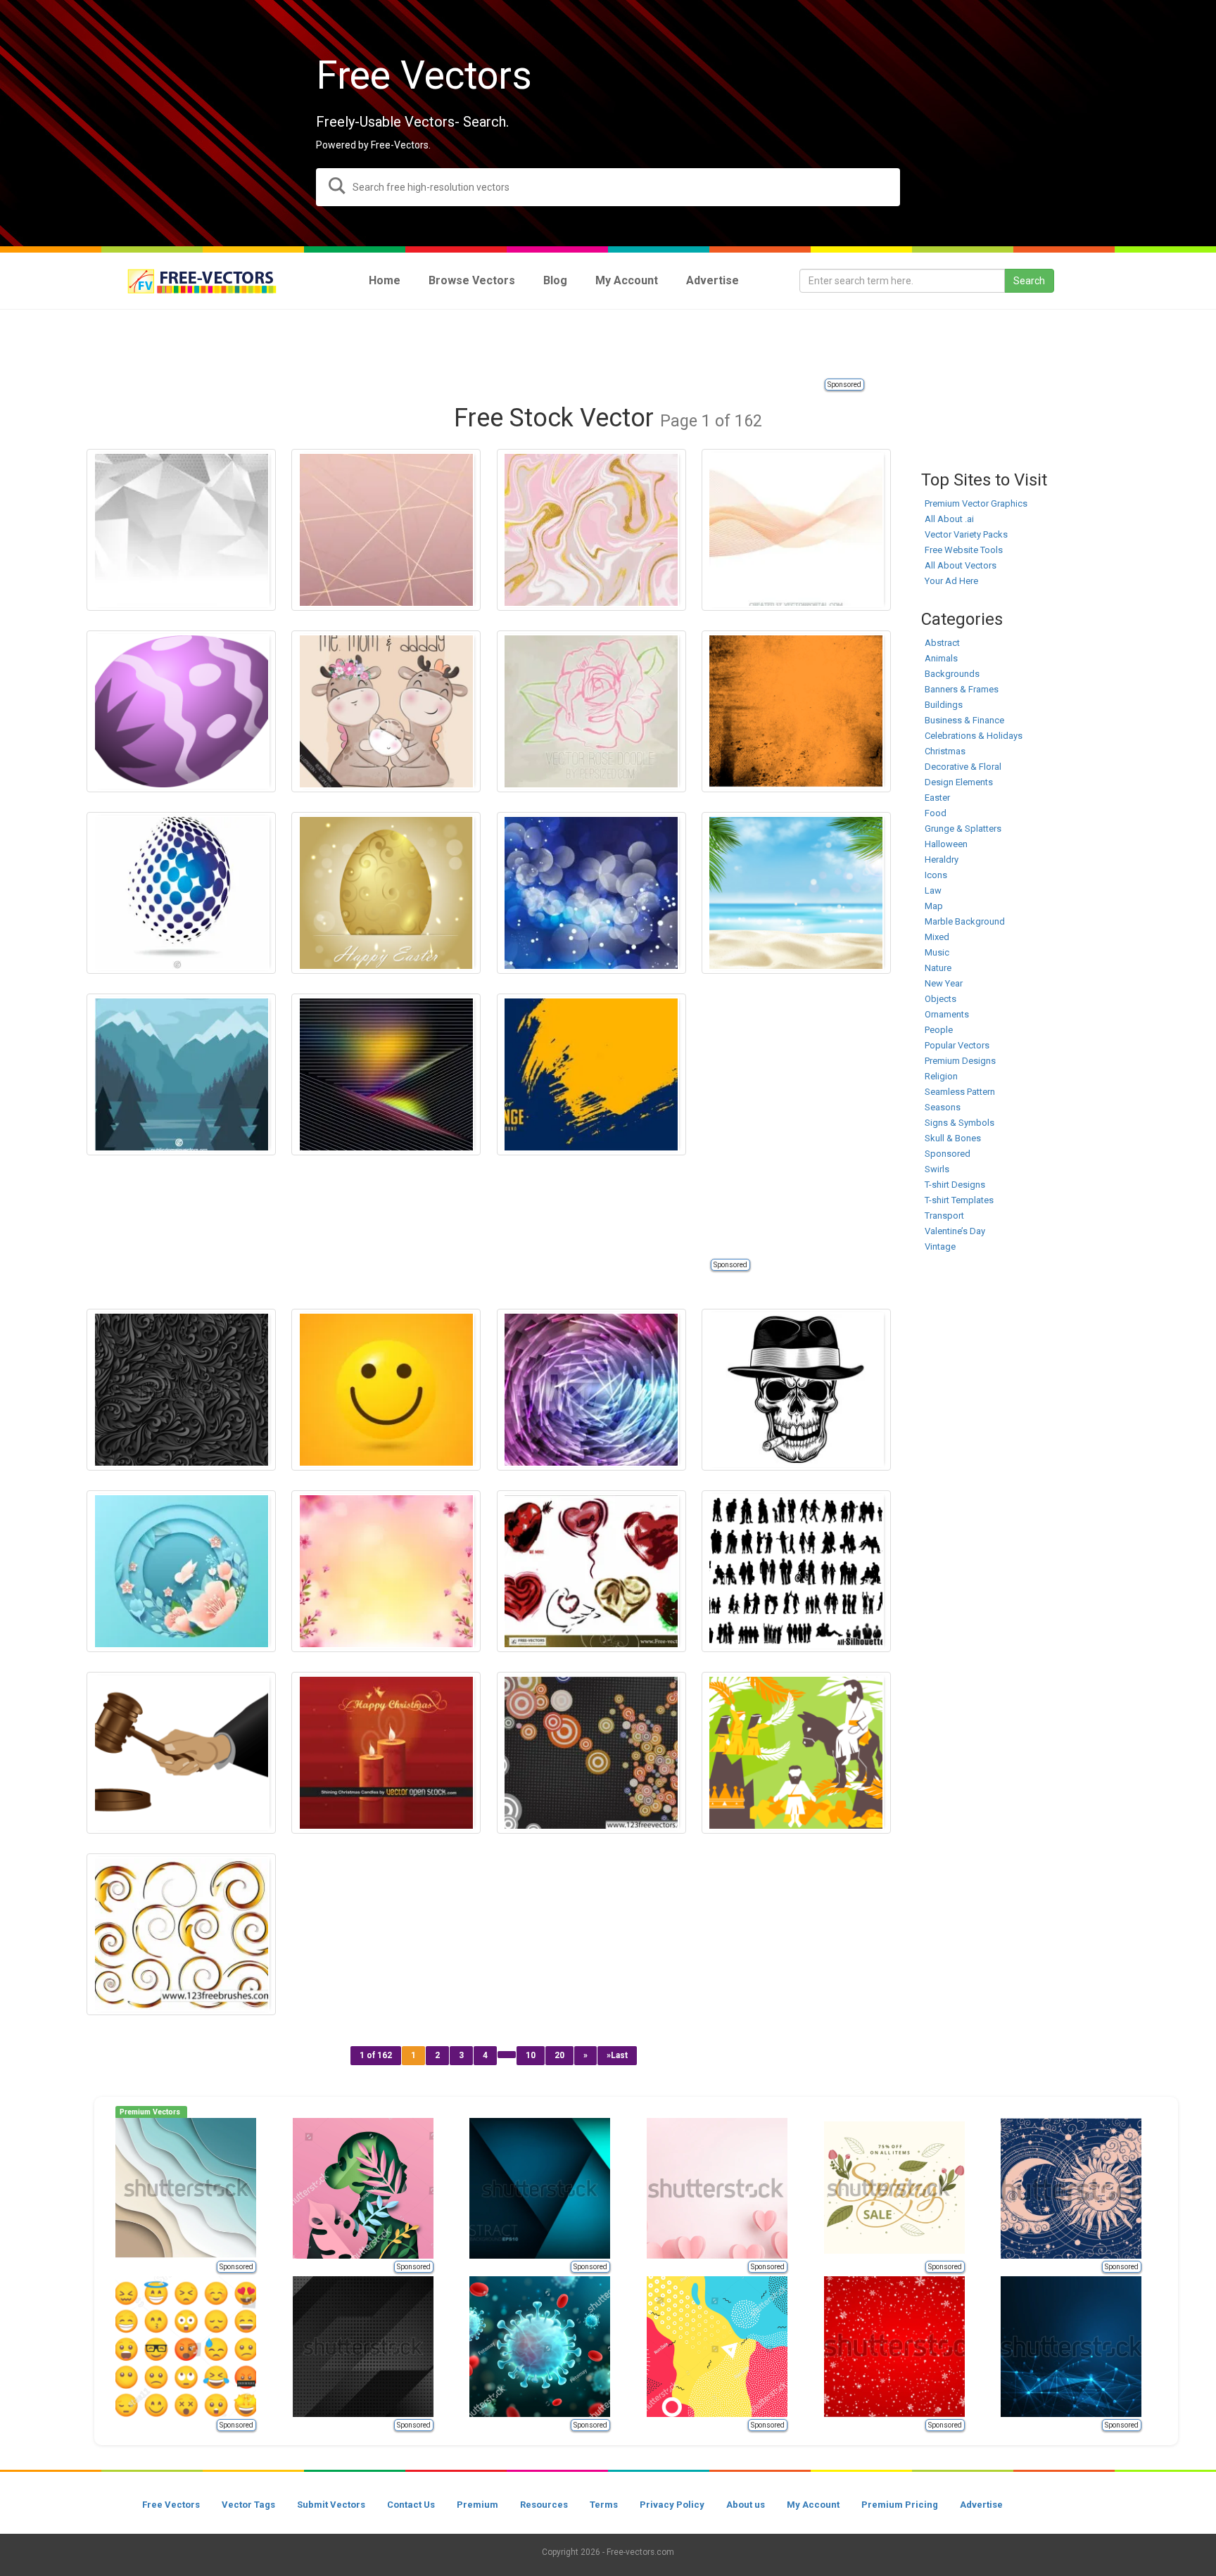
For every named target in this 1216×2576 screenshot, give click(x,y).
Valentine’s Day (955, 1231)
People (939, 1030)
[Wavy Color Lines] (796, 530)
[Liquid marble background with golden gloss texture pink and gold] (591, 530)
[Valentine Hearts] (591, 1571)
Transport (944, 1216)
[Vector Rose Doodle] (591, 711)
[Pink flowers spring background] (181, 1571)
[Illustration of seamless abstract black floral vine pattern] (181, 1390)
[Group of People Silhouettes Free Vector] (796, 1571)
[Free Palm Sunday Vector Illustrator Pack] (796, 1753)
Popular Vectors (957, 1045)
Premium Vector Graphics (976, 503)
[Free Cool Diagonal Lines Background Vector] (386, 1074)
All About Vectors (961, 565)
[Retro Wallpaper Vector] (591, 1753)
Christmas (945, 751)
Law (933, 890)
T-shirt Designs (955, 1185)
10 (531, 2055)
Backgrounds (952, 674)
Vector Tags (248, 2505)
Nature (938, 968)
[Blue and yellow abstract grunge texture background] (591, 1074)
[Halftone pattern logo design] (181, 893)
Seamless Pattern (960, 1092)
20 (559, 2055)
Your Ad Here (951, 581)
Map (934, 906)
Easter (937, 798)
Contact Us (411, 2505)
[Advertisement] (608, 345)
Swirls (937, 1169)
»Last (617, 2055)
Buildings (944, 705)
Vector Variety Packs (966, 534)
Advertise (981, 2505)
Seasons (943, 1107)
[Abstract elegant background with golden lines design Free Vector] (386, 530)
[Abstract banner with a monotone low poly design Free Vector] (181, 530)
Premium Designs (960, 1061)
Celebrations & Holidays (974, 736)
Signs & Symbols (959, 1123)
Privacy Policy (672, 2505)
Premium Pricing (900, 2505)
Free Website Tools (964, 550)
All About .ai (949, 519)
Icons (936, 875)
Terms (604, 2505)
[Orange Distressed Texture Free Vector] (796, 711)
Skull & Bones (953, 1138)
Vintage (940, 1246)
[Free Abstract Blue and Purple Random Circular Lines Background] (591, 1390)
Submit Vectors (331, 2505)
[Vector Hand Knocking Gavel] (181, 1753)
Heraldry (942, 859)
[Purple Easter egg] (181, 711)
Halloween (946, 844)
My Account (813, 2505)
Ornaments (947, 1014)
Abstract (942, 643)
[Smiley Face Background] (386, 1390)
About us (746, 2505)
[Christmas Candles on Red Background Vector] (386, 1753)
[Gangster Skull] (796, 1390)
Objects (940, 999)
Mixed (937, 937)
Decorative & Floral (963, 767)
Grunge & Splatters (963, 829)
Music (937, 952)
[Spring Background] (386, 1571)
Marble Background (965, 921)
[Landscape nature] (181, 1074)
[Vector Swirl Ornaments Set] (181, 1934)
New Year (944, 983)
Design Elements (959, 782)
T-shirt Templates (959, 1200)
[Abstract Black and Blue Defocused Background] (591, 893)
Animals (941, 658)
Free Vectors (171, 2505)
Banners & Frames (962, 689)
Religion (941, 1076)
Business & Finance (964, 720)
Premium (477, 2505)
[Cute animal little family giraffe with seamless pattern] (386, 711)
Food (936, 813)
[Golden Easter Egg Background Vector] (386, 893)
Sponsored (844, 385)
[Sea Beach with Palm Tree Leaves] (796, 893)
